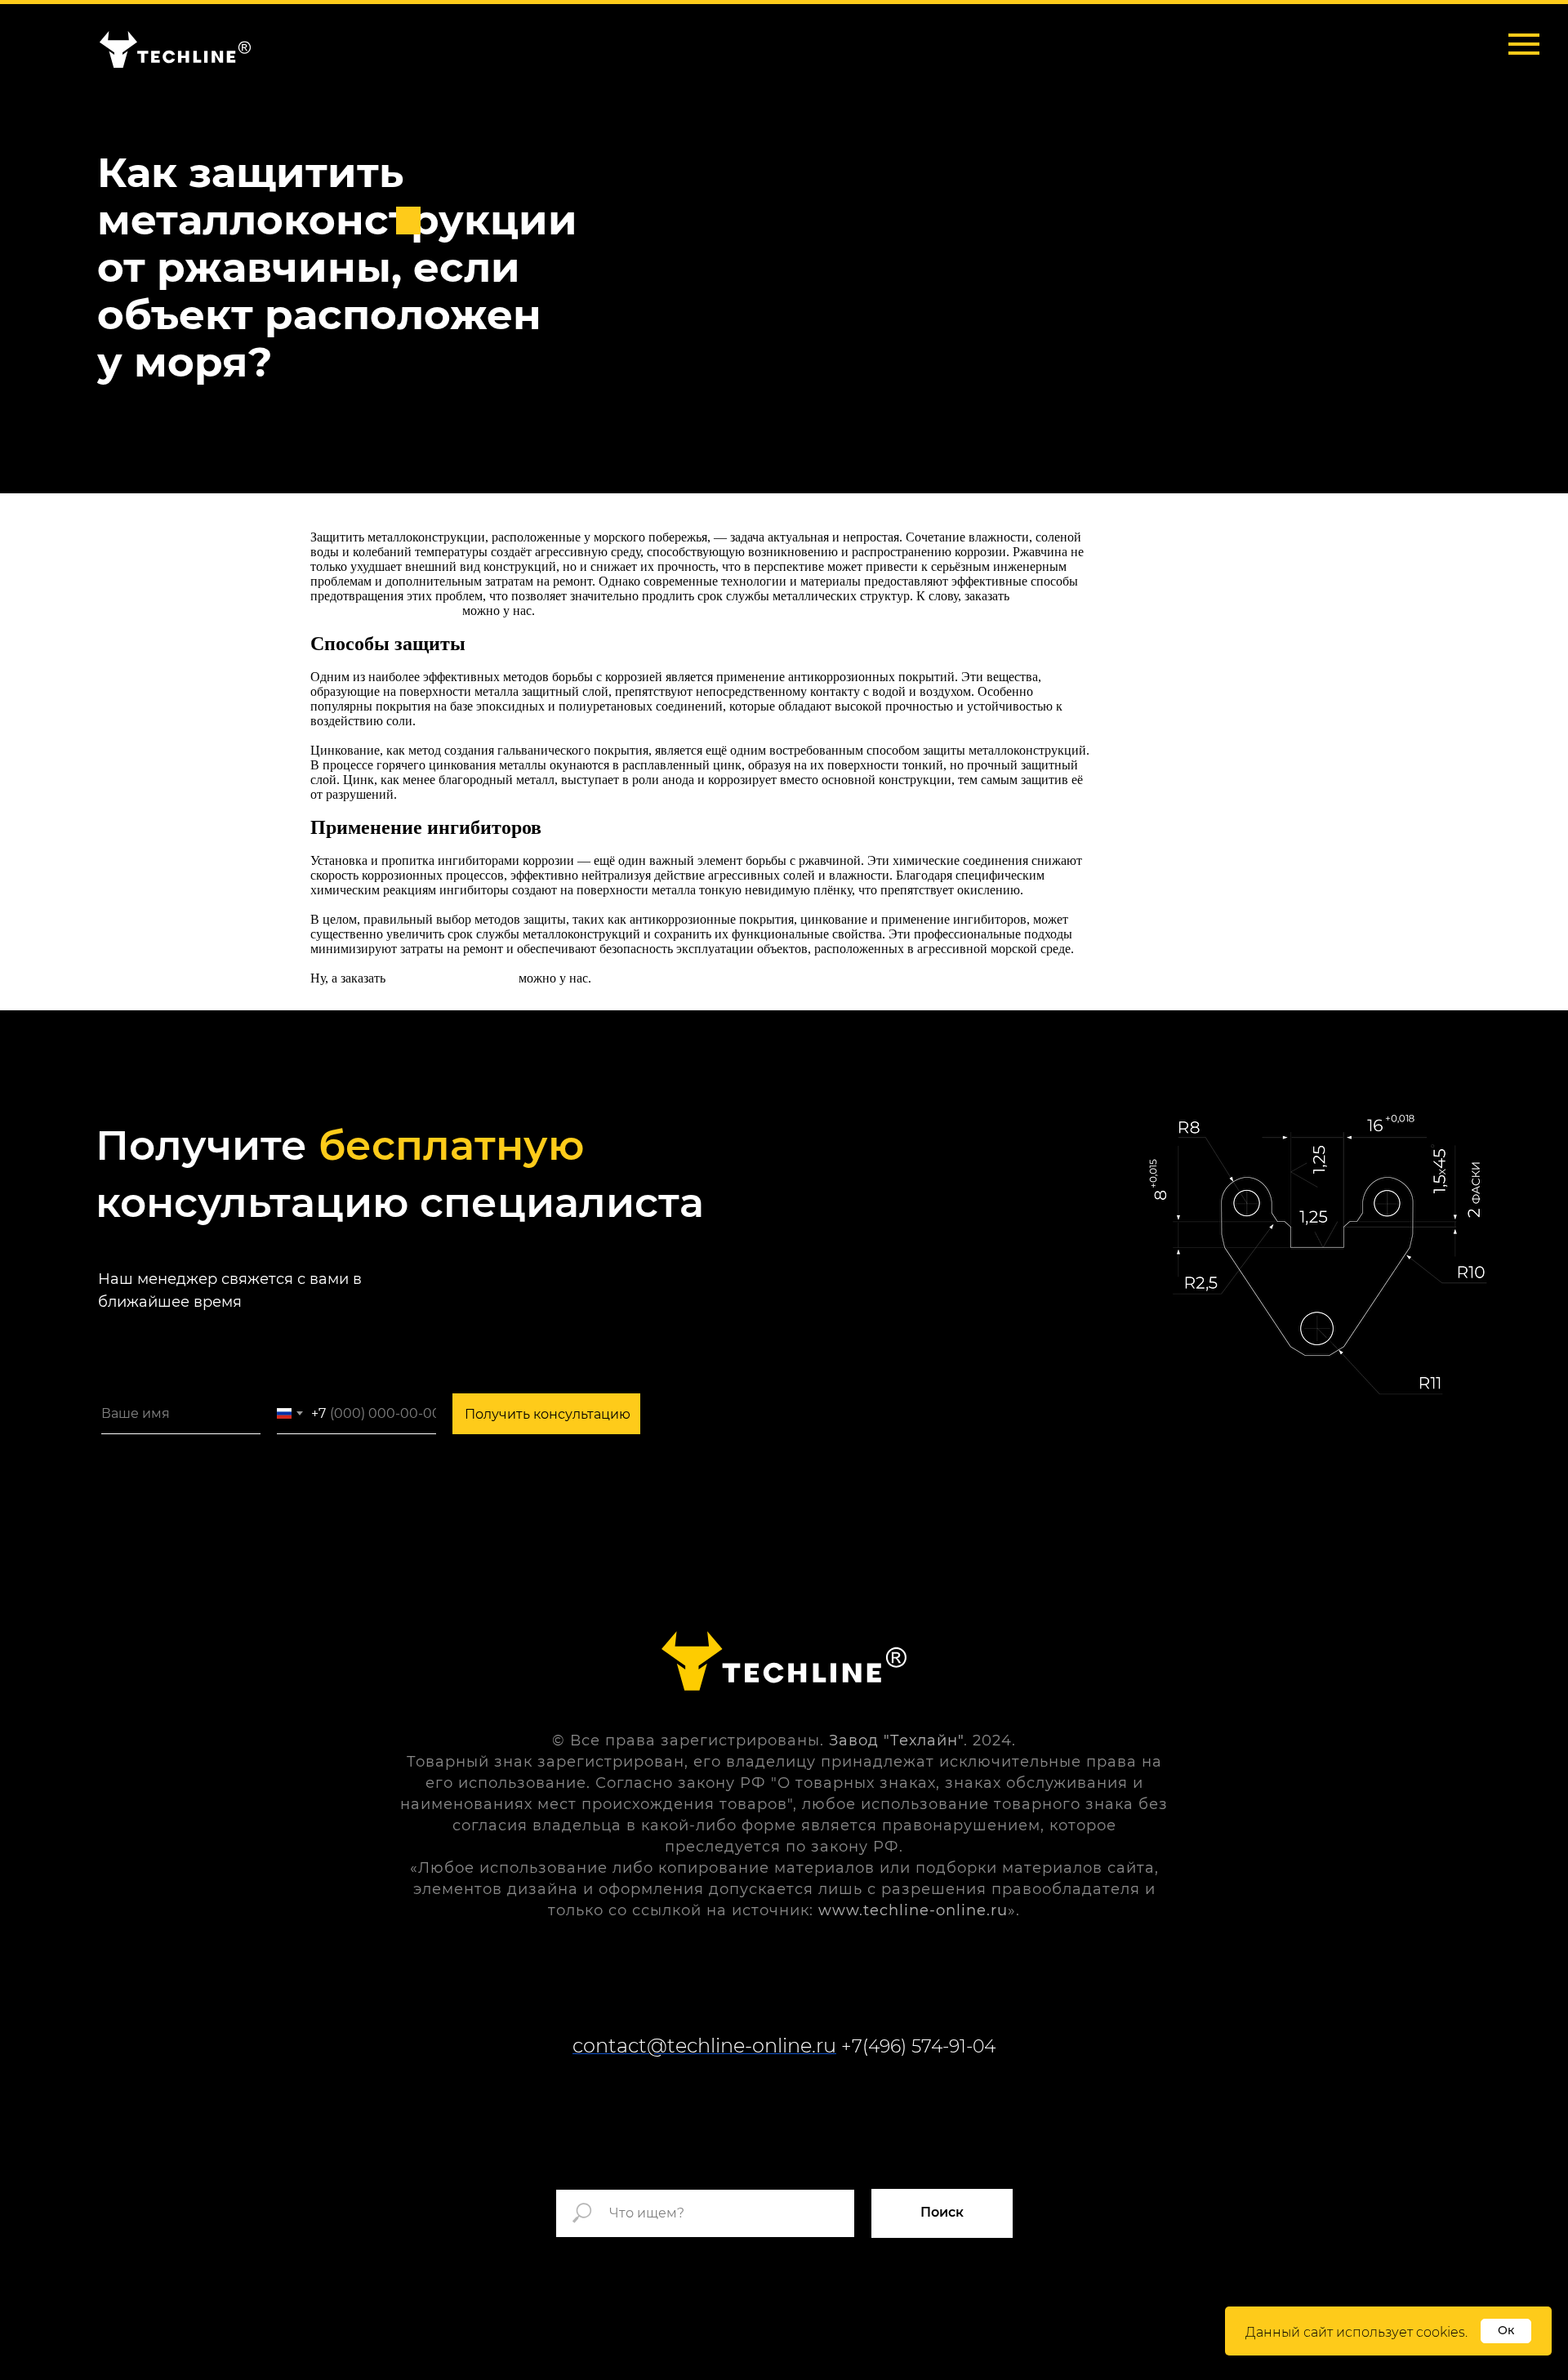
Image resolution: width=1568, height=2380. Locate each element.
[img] (175, 49)
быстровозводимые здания (385, 611)
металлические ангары (452, 978)
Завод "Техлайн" (896, 1740)
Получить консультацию (548, 1414)
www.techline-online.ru (913, 1910)
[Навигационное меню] (1524, 44)
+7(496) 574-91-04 (918, 2046)
